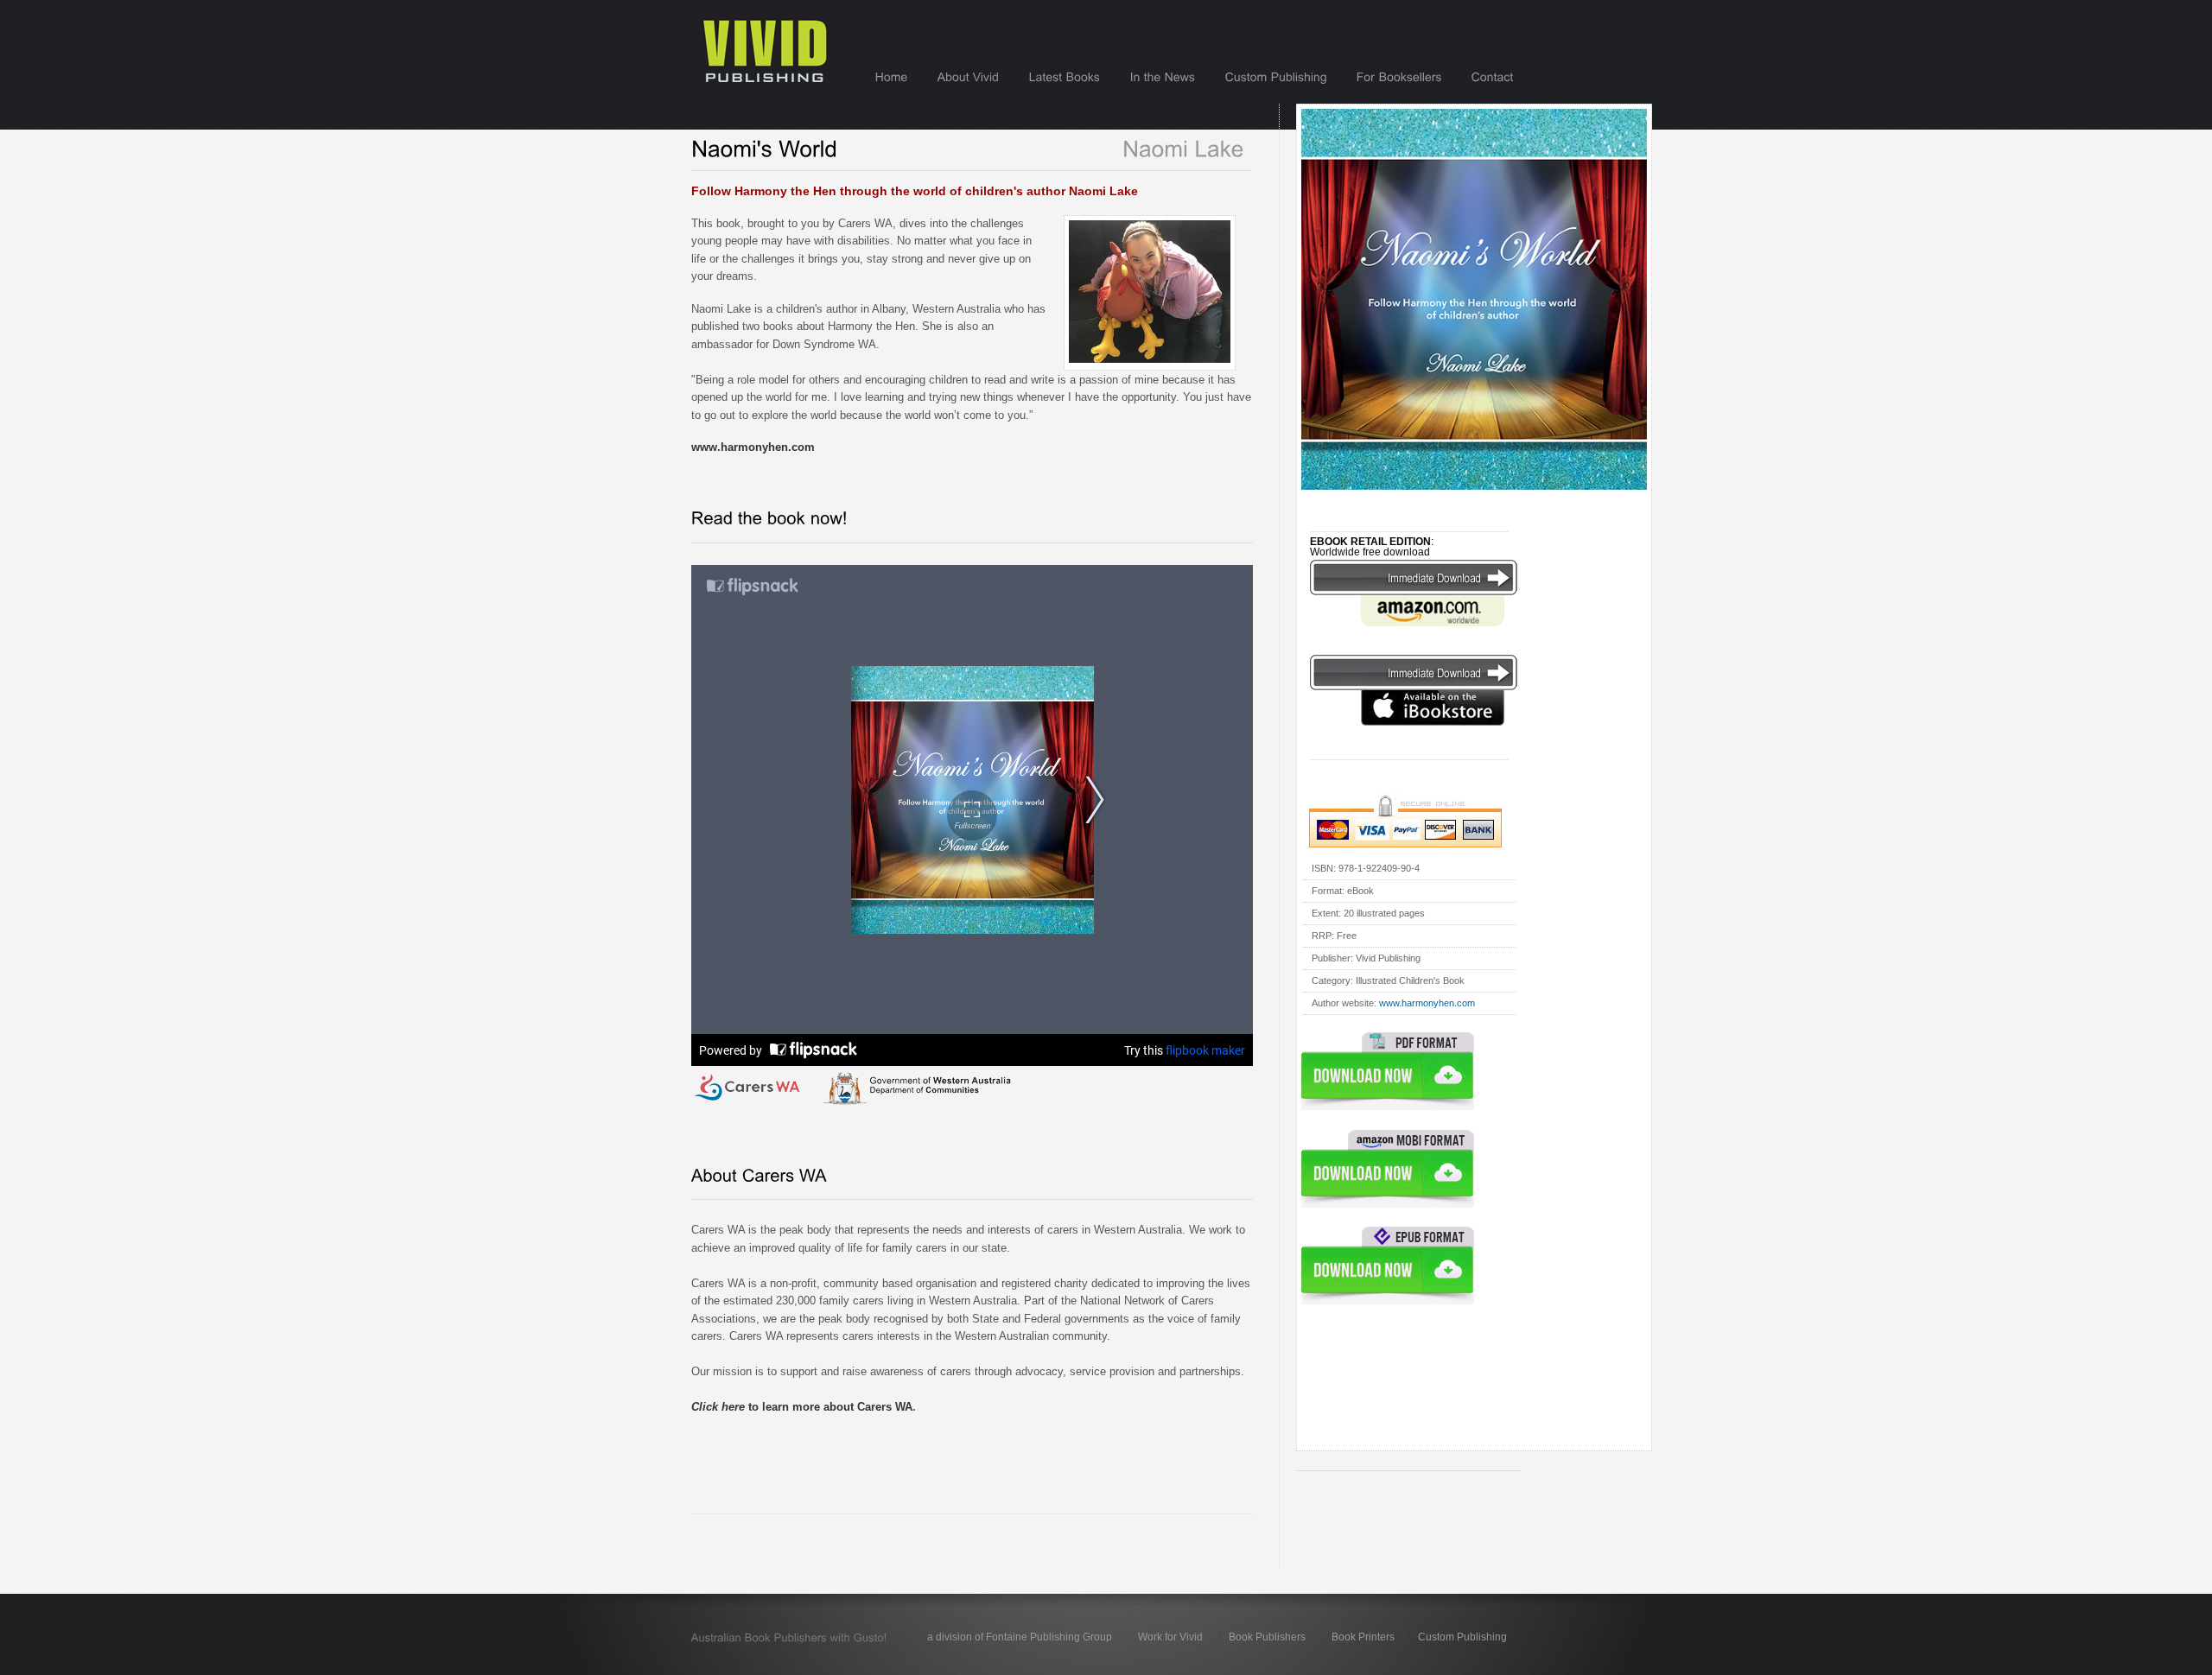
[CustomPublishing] (1276, 77)
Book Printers (1363, 1637)
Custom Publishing (1462, 1637)
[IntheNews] (1163, 77)
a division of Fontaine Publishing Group (1020, 1637)
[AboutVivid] (969, 77)
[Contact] (1493, 77)
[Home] (892, 77)
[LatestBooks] (1065, 77)
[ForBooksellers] (1399, 77)
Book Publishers (1267, 1637)
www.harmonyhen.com (1427, 1003)
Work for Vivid (1170, 1637)
